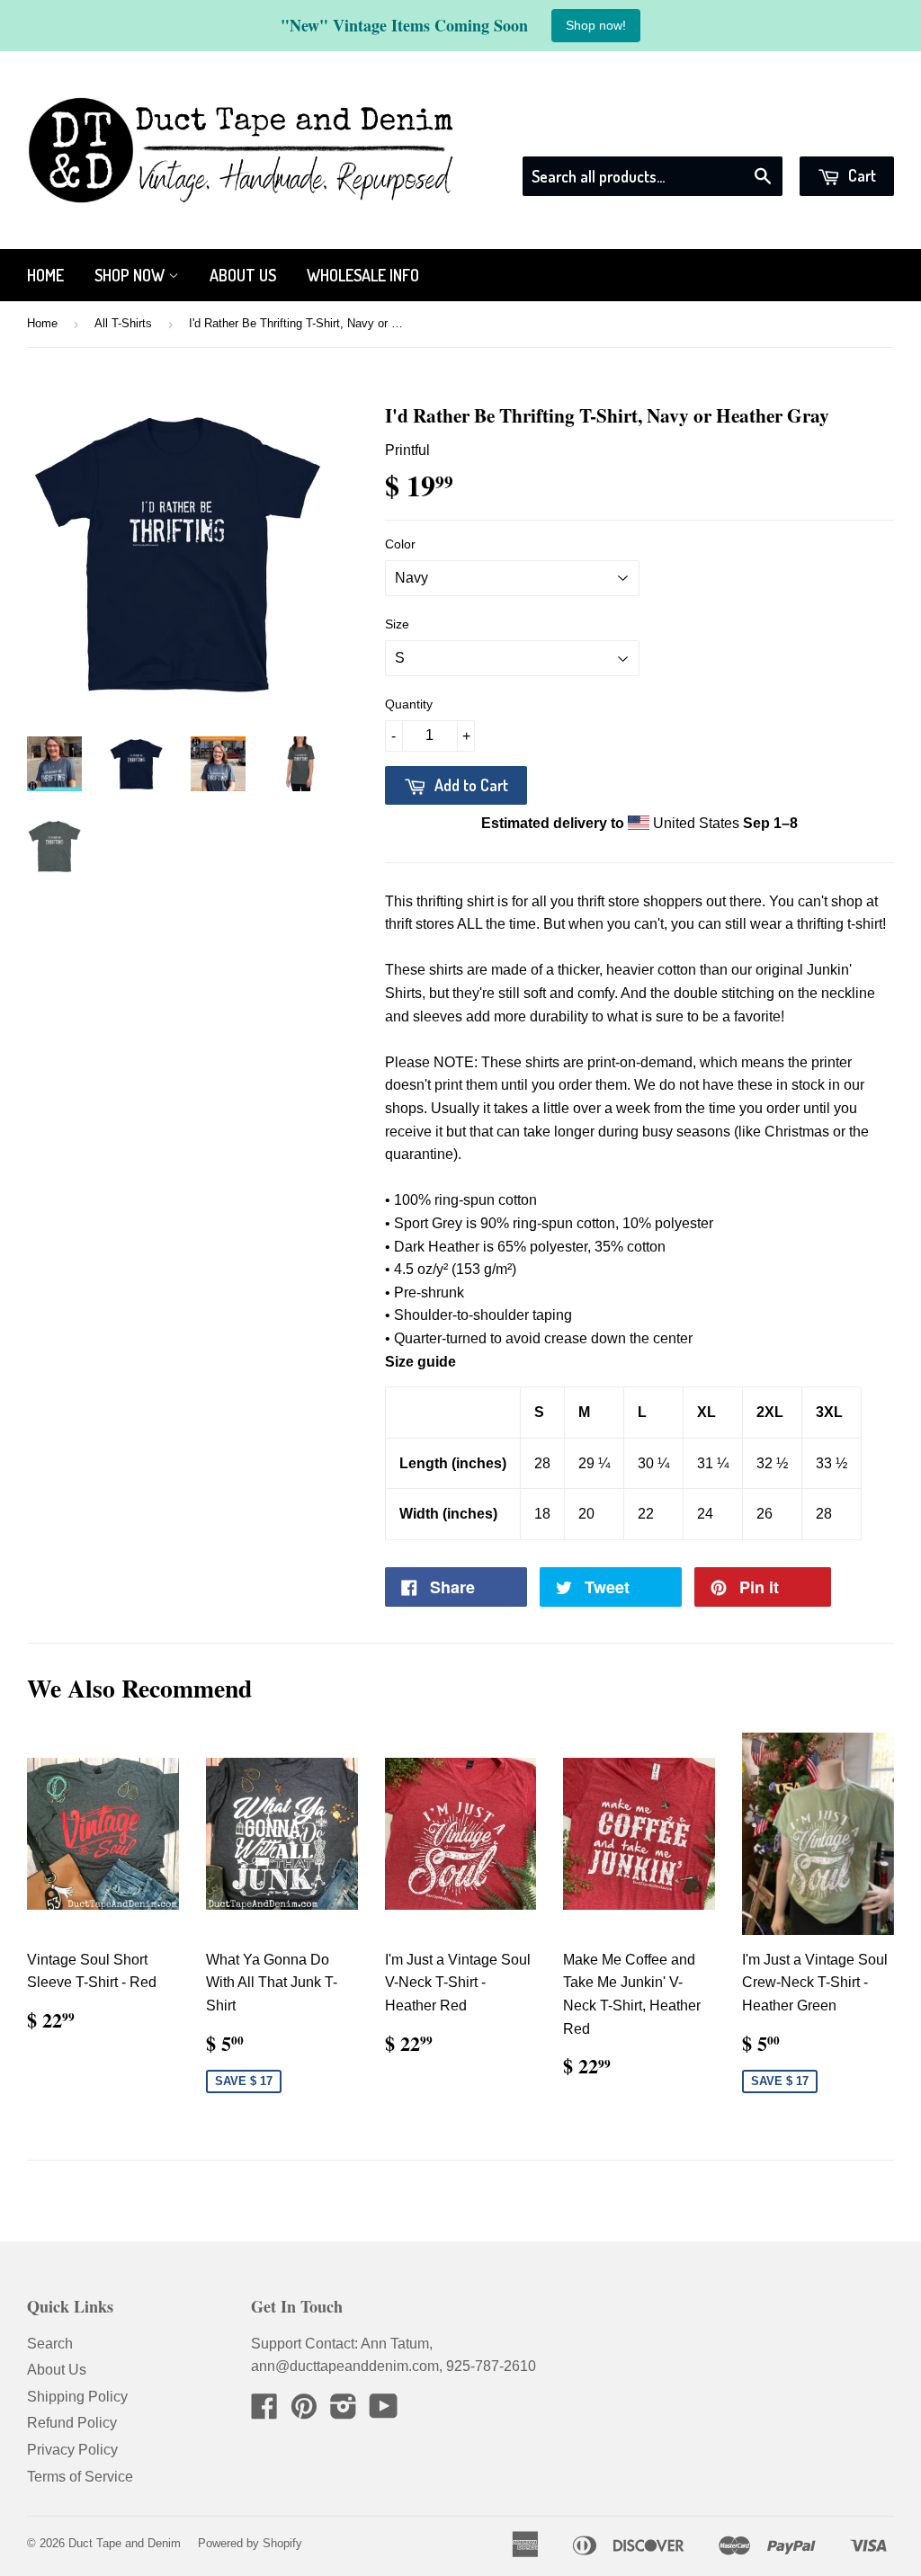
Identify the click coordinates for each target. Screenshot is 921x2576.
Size (397, 624)
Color (400, 544)
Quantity (409, 704)
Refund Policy (72, 2423)
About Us (243, 275)
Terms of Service (80, 2477)
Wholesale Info (363, 275)
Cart (860, 175)
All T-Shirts (123, 323)
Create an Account (837, 133)
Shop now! (596, 25)
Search (50, 2344)
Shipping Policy (77, 2397)
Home (45, 275)
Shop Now (131, 275)
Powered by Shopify (250, 2543)
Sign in (731, 133)
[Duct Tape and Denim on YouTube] (384, 2412)
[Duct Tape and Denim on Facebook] (264, 2412)
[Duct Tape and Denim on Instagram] (344, 2412)
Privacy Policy (72, 2450)
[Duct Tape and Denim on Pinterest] (304, 2412)
